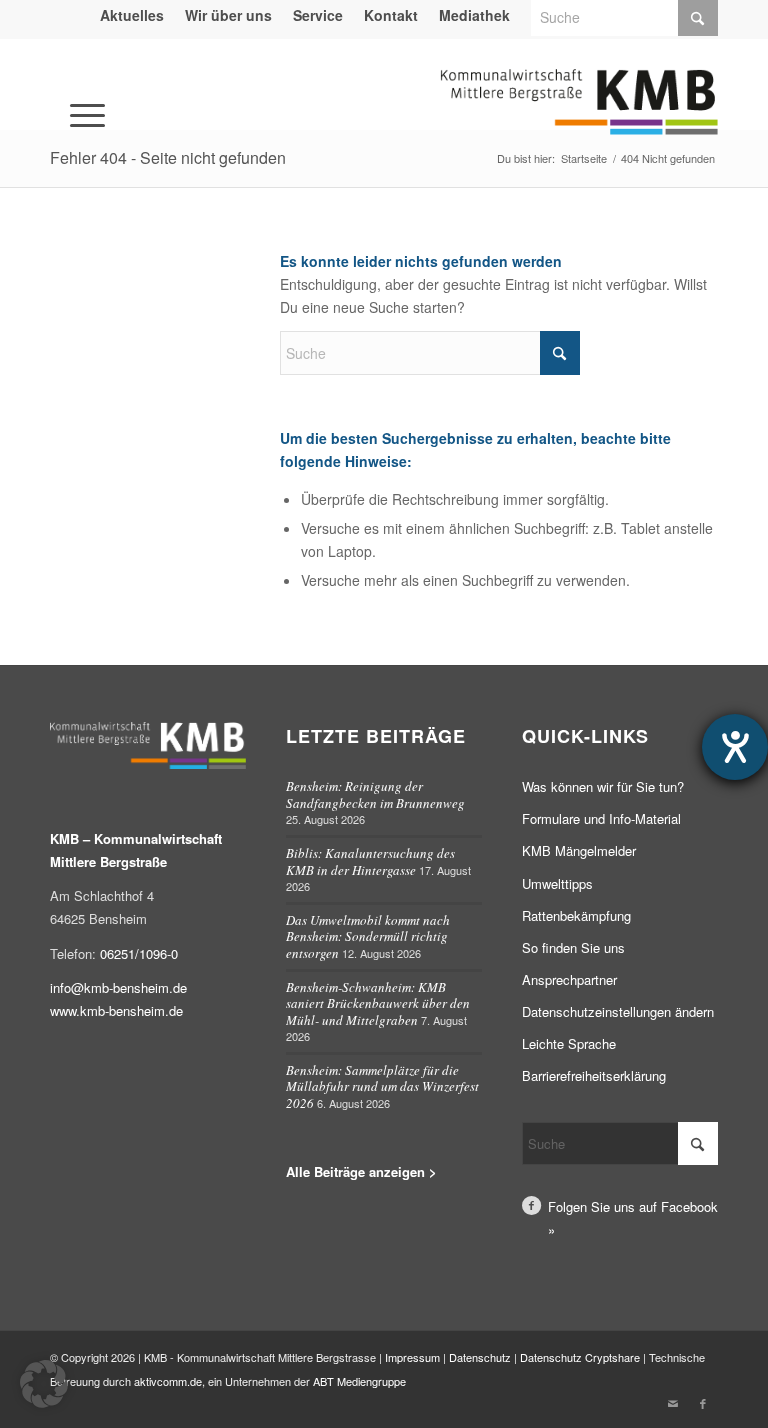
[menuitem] (132, 15)
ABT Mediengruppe (359, 1381)
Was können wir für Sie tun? (603, 786)
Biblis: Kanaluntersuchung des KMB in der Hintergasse (370, 861)
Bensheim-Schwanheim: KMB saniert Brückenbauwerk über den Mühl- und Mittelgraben (378, 1003)
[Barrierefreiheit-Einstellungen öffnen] (735, 747)
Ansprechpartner (569, 979)
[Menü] (60, 86)
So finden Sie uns (573, 947)
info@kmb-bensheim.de (118, 987)
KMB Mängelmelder (579, 850)
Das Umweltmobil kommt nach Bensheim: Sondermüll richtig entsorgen (368, 936)
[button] (44, 1384)
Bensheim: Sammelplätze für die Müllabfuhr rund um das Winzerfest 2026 (382, 1086)
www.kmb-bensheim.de (116, 1010)
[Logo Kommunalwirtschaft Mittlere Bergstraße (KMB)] (579, 114)
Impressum (412, 1357)
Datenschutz (480, 1357)
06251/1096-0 (139, 953)
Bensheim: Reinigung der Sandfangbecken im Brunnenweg (375, 794)
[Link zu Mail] (673, 1403)
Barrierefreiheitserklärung (594, 1075)
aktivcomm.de (168, 1381)
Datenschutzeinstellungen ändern (618, 1011)
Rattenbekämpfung (576, 915)
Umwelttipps (557, 883)
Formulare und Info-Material (601, 818)
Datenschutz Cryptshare (581, 1357)
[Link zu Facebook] (703, 1403)
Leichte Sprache (569, 1043)
